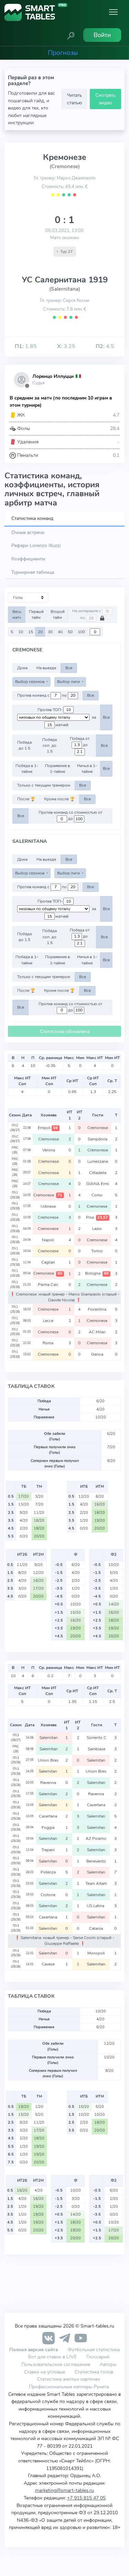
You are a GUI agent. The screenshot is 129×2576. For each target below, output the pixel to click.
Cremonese (98, 1128)
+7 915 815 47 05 (86, 2498)
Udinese (49, 1206)
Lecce (49, 1321)
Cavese (49, 1964)
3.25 (66, 346)
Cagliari (49, 1262)
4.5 (105, 346)
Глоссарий (98, 2357)
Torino (98, 1251)
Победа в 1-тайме (27, 769)
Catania (96, 1928)
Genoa (98, 1354)
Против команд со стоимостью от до (70, 816)
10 (21, 632)
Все (69, 668)
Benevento (97, 1861)
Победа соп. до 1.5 (50, 746)
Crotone (49, 1895)
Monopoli (97, 1953)
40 (60, 632)
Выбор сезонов (30, 682)
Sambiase (96, 1749)
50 (70, 632)
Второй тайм (58, 614)
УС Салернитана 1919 (65, 280)
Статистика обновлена (65, 1031)
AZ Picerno (96, 1838)
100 (81, 632)
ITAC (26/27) (15, 1139)
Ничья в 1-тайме (87, 769)
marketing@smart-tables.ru (64, 2490)
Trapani (49, 1850)
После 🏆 (26, 799)
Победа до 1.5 (24, 745)
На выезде (46, 668)
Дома (22, 668)
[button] (71, 35)
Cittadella (98, 1173)
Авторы (108, 2364)
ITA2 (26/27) (15, 1128)
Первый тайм (36, 614)
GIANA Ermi (98, 1184)
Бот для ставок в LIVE (53, 2357)
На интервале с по (87, 615)
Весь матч (17, 614)
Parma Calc (49, 1285)
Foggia (49, 1827)
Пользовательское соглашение (56, 2364)
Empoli (48, 1128)
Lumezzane (98, 1161)
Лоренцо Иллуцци (53, 376)
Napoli (49, 1240)
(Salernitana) (65, 289)
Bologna (97, 1273)
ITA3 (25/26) (16, 1760)
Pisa (97, 1217)
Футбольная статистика (94, 2349)
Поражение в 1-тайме (57, 769)
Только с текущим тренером (44, 785)
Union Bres (49, 1760)
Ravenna (49, 1783)
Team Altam (97, 1883)
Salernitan (49, 1738)
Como (98, 1195)
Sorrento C (96, 1738)
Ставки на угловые (45, 2372)
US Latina (96, 1906)
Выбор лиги (69, 682)
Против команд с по (42, 695)
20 (40, 632)
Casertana (97, 1805)
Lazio (98, 1229)
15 (31, 632)
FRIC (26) (15, 1150)
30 (50, 632)
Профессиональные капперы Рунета (69, 2387)
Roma (49, 1343)
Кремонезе (65, 157)
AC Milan (98, 1332)
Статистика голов (94, 2372)
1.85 (26, 346)
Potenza (49, 1872)
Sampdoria (98, 1139)
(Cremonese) (65, 166)
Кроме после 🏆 (59, 799)
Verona (49, 1150)
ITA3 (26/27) (16, 1738)
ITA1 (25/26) (15, 1195)
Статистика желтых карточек (69, 2379)
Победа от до (80, 742)
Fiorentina (98, 1309)
